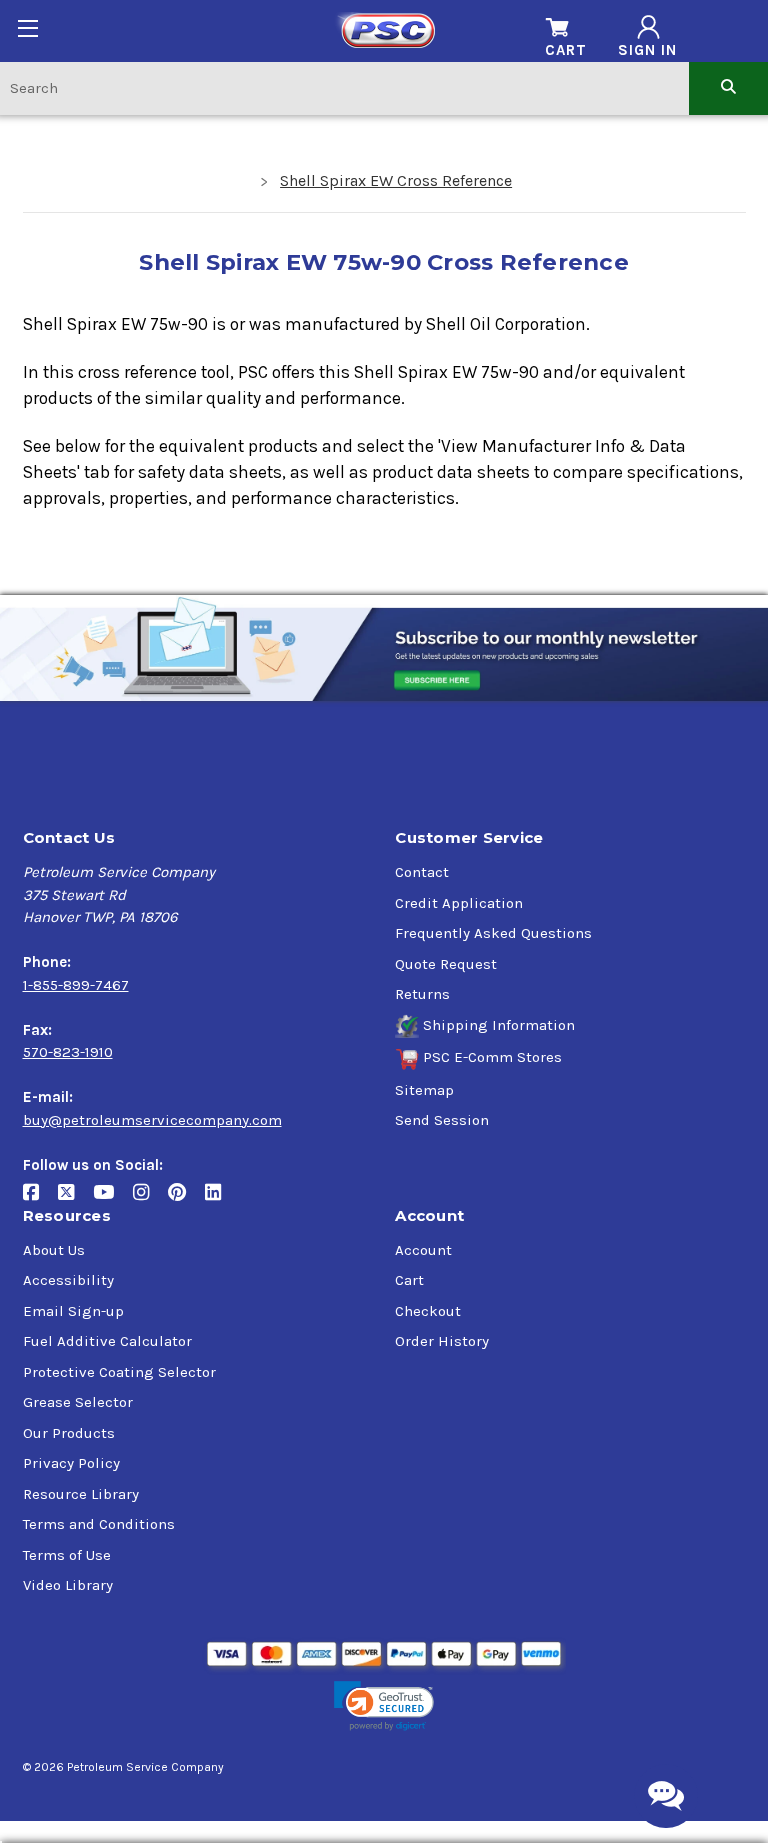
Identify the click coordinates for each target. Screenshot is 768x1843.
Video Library (68, 1585)
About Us (54, 1250)
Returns (422, 994)
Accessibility (68, 1280)
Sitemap (424, 1090)
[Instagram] (150, 1199)
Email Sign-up (73, 1311)
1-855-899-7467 (76, 985)
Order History (442, 1341)
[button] (384, 1706)
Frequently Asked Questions (493, 933)
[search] (728, 87)
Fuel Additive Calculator (107, 1341)
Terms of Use (67, 1555)
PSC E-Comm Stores (492, 1057)
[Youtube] (113, 1199)
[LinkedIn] (220, 1199)
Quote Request (446, 964)
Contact (422, 872)
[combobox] (344, 87)
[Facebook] (40, 1199)
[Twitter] (75, 1199)
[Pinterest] (186, 1199)
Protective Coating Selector (119, 1372)
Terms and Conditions (99, 1524)
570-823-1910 (68, 1052)
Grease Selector (78, 1402)
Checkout (428, 1311)
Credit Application (459, 903)
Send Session (442, 1120)
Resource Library (81, 1494)
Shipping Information (499, 1025)
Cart (409, 1280)
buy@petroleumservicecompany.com (152, 1120)
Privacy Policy (71, 1463)
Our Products (69, 1433)
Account (423, 1250)
